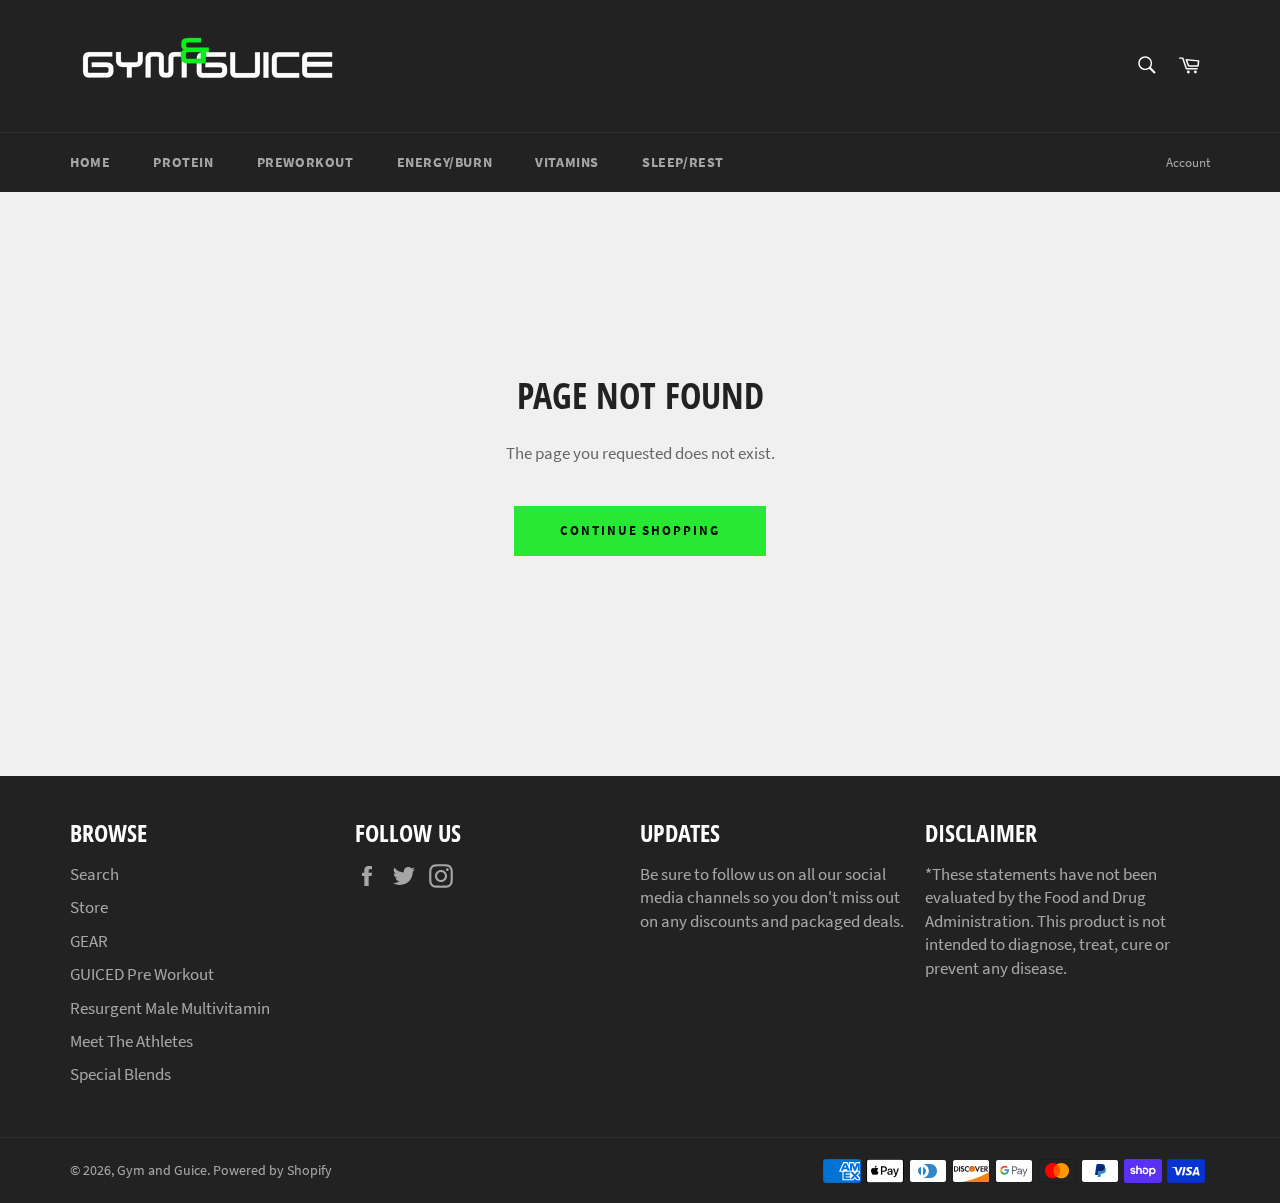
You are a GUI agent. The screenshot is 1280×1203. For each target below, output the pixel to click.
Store (89, 907)
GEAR (89, 941)
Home (90, 162)
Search (94, 874)
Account (1188, 162)
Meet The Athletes (131, 1041)
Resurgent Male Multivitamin (170, 1008)
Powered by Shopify (272, 1170)
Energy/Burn (445, 162)
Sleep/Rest (683, 162)
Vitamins (567, 162)
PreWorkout (305, 162)
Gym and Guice (162, 1170)
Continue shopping (640, 530)
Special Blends (120, 1074)
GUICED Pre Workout (142, 974)
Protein (183, 162)
